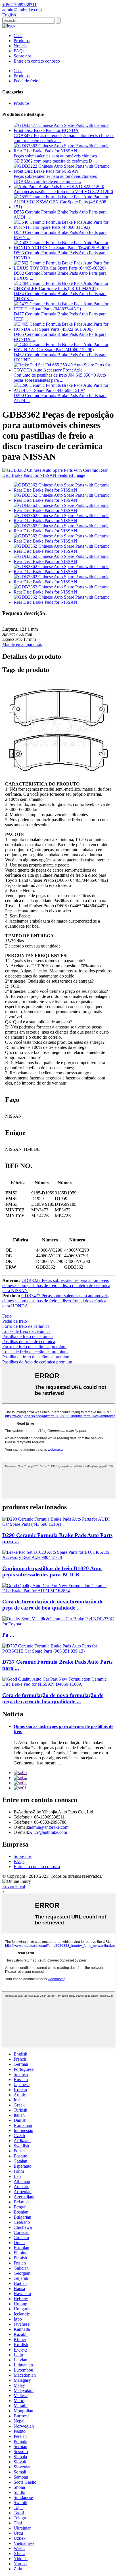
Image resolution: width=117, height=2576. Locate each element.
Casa (18, 36)
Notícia (20, 46)
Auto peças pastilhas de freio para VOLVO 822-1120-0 (63, 192)
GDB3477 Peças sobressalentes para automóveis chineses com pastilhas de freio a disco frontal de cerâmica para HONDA (55, 1301)
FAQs (19, 51)
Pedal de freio (26, 81)
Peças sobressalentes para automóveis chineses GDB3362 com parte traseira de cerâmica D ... (55, 158)
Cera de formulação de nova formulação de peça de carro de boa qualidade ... (53, 1605)
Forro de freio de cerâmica (26, 1326)
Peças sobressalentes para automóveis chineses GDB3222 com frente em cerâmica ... (55, 179)
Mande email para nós (22, 644)
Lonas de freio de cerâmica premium (35, 1352)
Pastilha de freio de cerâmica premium (36, 1357)
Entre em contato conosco (37, 61)
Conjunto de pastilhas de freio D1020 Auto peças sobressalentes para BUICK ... (52, 1571)
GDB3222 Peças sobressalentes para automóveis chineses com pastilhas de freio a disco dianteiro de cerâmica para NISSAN (56, 1285)
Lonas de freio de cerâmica (26, 1331)
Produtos (22, 41)
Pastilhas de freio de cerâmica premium (37, 1362)
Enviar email (14, 1886)
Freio (7, 1316)
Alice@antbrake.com (48, 1832)
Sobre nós (23, 56)
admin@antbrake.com (49, 1827)
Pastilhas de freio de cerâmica (29, 1342)
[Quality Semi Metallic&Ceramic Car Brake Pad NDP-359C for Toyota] (58, 1624)
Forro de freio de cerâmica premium (34, 1347)
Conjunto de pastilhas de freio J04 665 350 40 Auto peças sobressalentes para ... (60, 378)
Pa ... (8, 1635)
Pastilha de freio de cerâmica (28, 1336)
